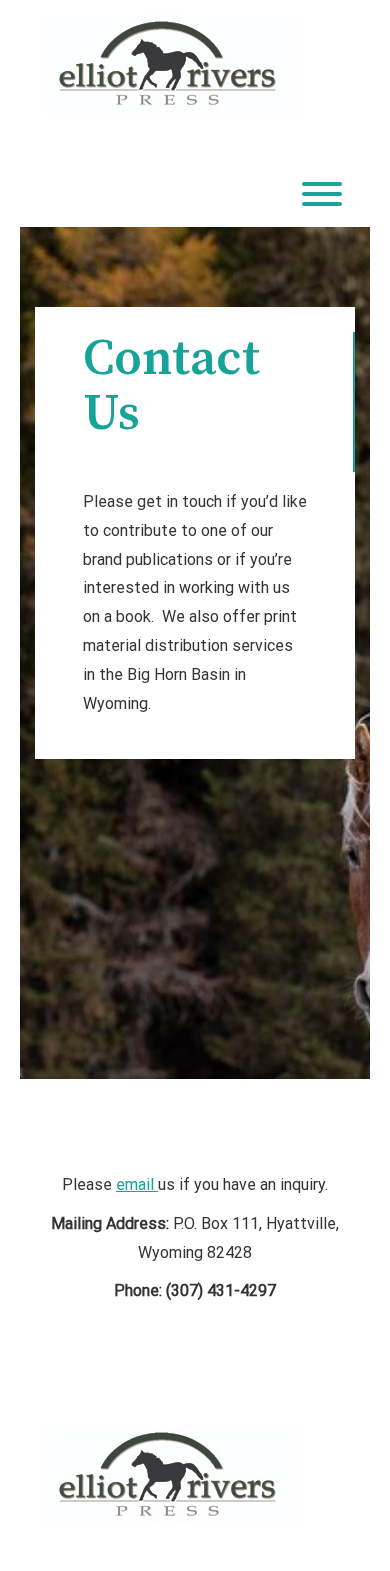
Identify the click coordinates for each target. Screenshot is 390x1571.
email (137, 1184)
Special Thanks (195, 1381)
